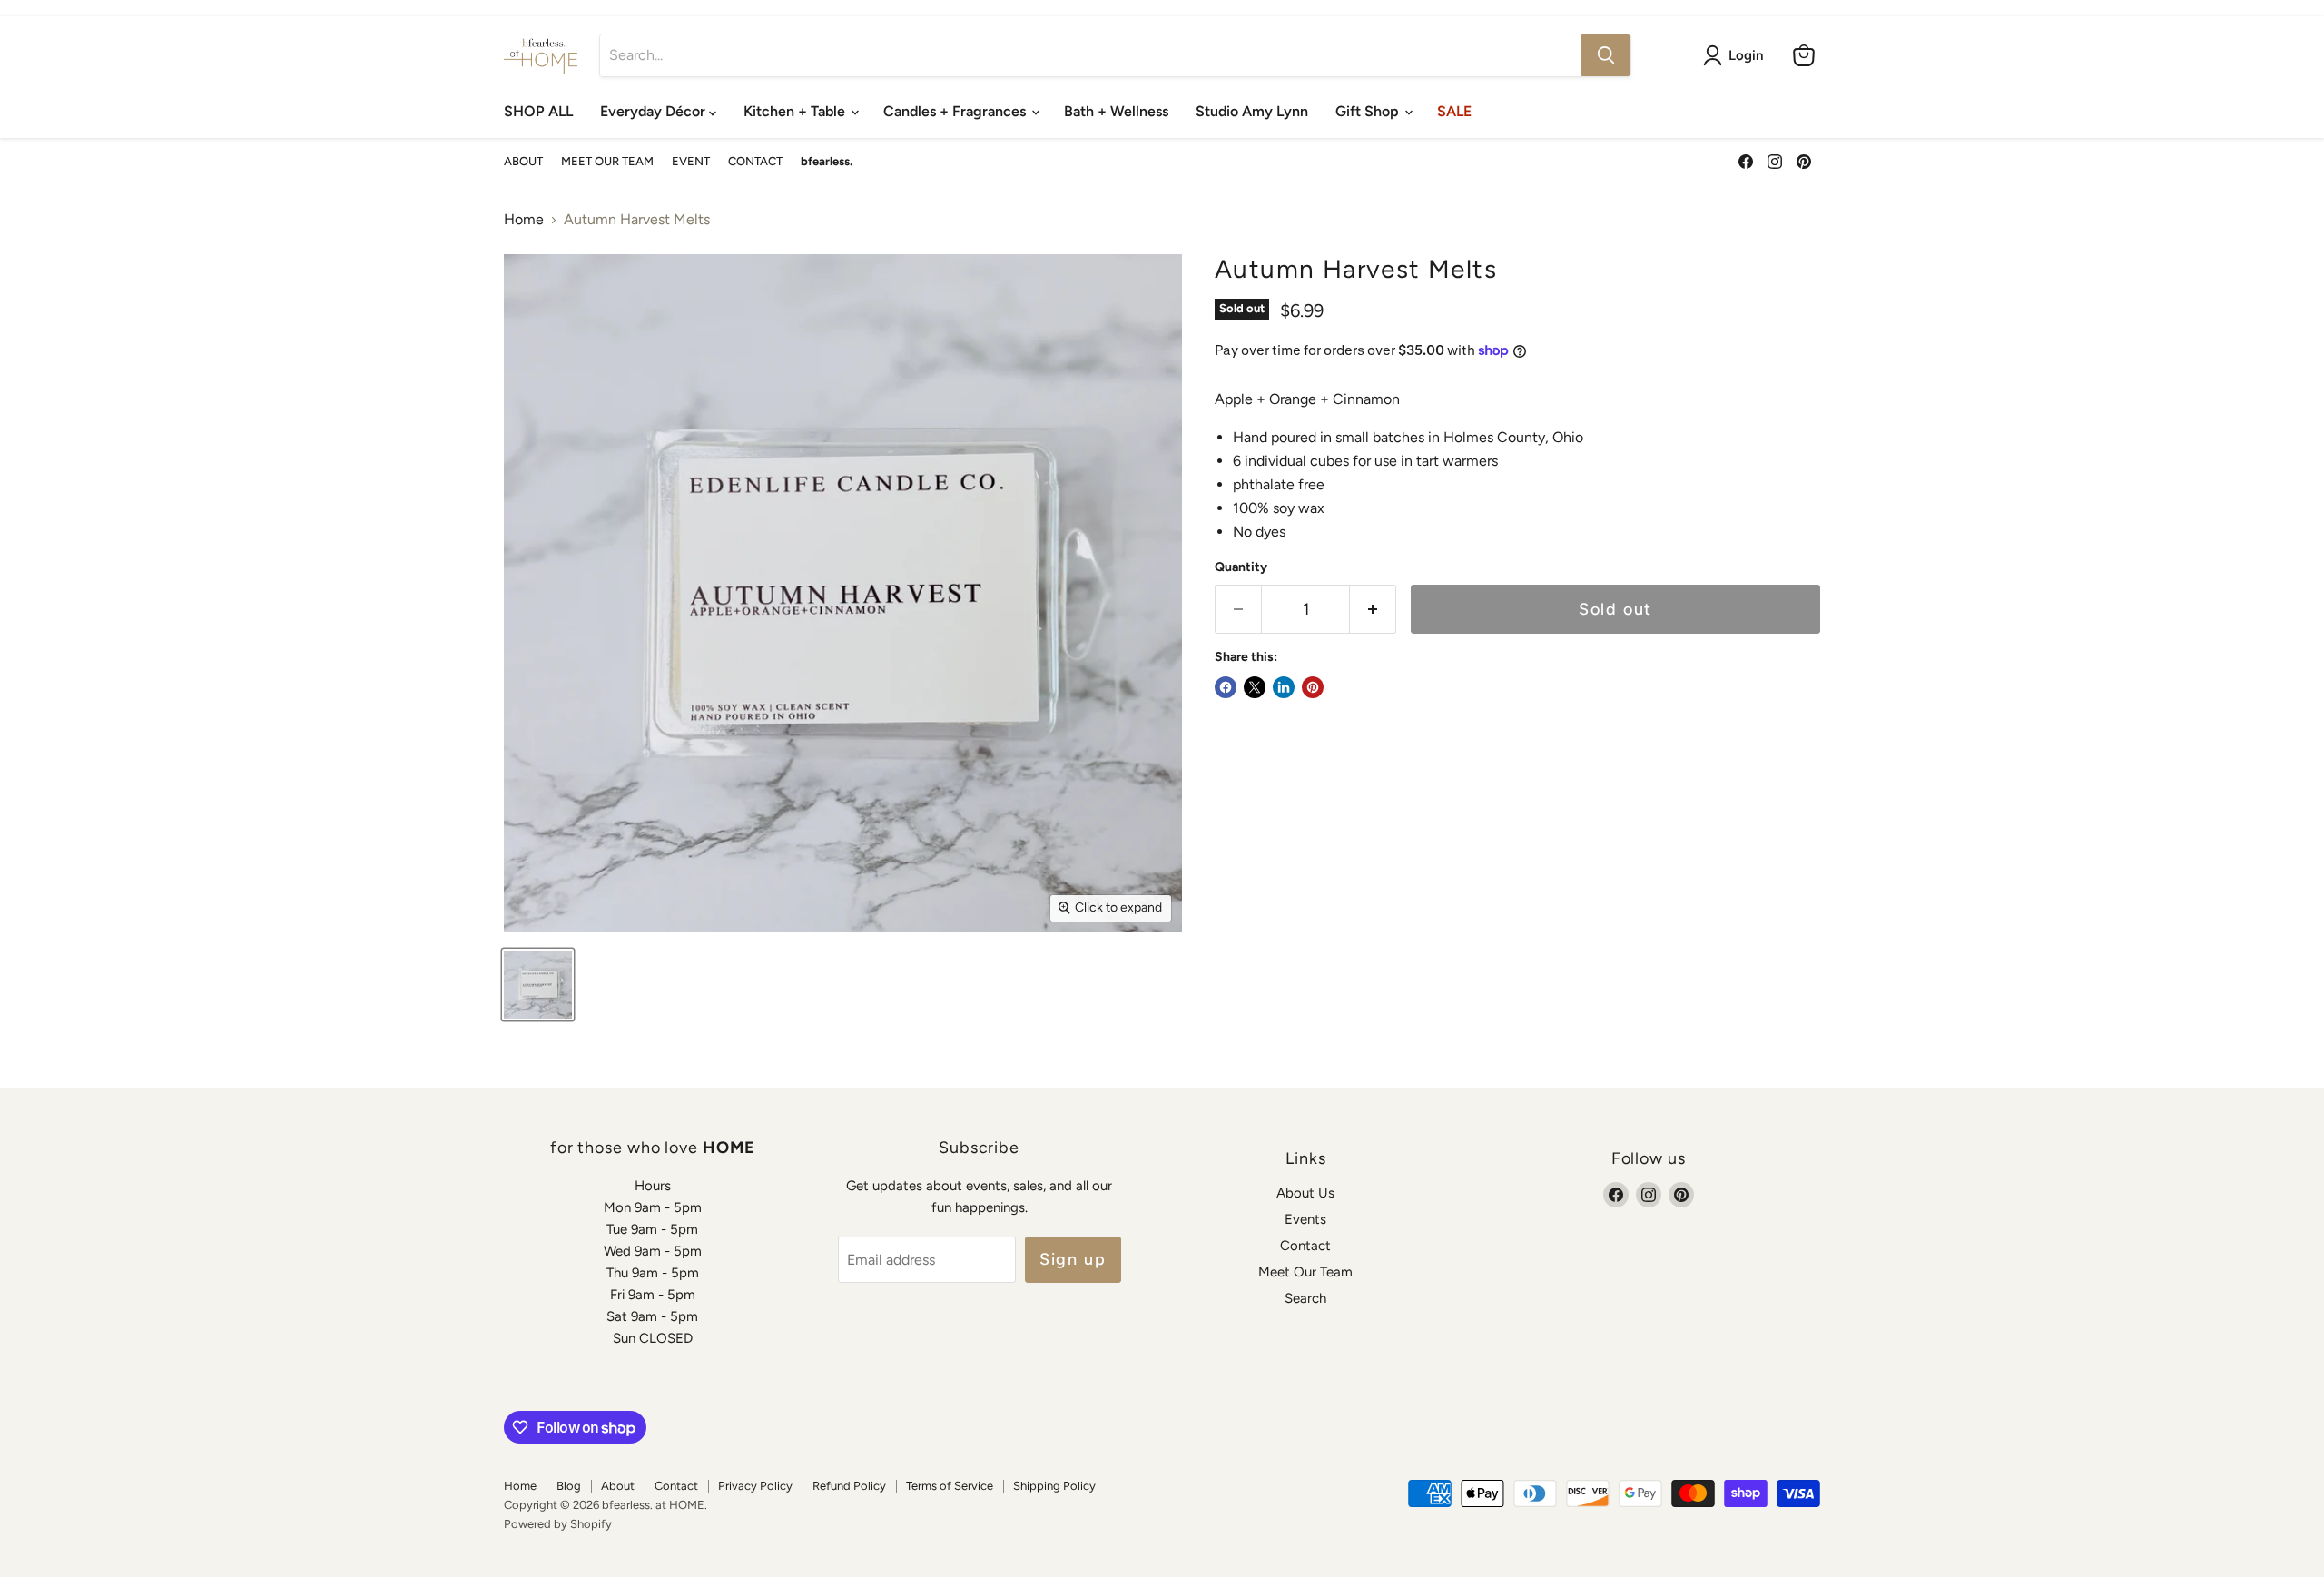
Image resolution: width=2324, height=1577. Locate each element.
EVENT (691, 162)
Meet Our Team (1305, 1272)
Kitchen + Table (796, 111)
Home (524, 220)
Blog (569, 1486)
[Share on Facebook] (1226, 687)
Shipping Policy (1054, 1486)
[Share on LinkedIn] (1284, 687)
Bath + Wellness (1116, 111)
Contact (1305, 1246)
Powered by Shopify (558, 1524)
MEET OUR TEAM (607, 162)
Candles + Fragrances (956, 111)
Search (1305, 1298)
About (618, 1486)
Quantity (1241, 567)
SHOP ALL (538, 111)
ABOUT (523, 162)
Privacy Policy (755, 1486)
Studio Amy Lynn (1252, 111)
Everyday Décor (655, 111)
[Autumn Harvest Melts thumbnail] (538, 985)
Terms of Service (950, 1486)
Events (1305, 1219)
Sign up (1073, 1259)
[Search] (1606, 55)
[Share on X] (1255, 687)
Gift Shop (1369, 111)
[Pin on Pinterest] (1313, 687)
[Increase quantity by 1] (1373, 610)
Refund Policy (849, 1486)
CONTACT (755, 162)
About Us (1305, 1193)
